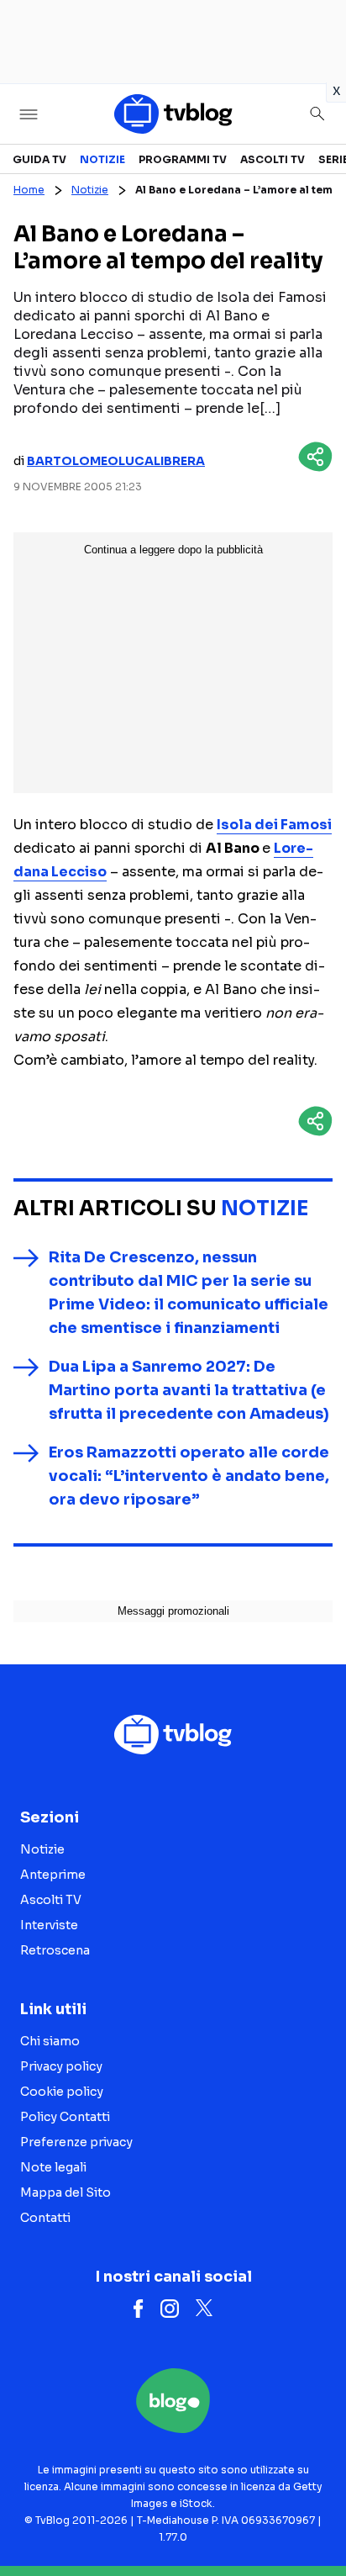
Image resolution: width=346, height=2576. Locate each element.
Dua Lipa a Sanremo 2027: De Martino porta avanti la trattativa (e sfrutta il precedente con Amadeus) (189, 1390)
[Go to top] (312, 2520)
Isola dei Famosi (274, 825)
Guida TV (39, 159)
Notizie (102, 159)
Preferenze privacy (76, 2142)
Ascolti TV (273, 159)
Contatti (45, 2218)
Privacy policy (61, 2066)
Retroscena (55, 1950)
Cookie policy (62, 2092)
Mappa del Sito (66, 2193)
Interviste (49, 1925)
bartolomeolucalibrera (116, 461)
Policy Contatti (65, 2117)
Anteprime (53, 1875)
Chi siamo (50, 2041)
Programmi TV (183, 159)
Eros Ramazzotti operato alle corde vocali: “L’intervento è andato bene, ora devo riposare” (189, 1476)
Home (29, 190)
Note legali (53, 2167)
